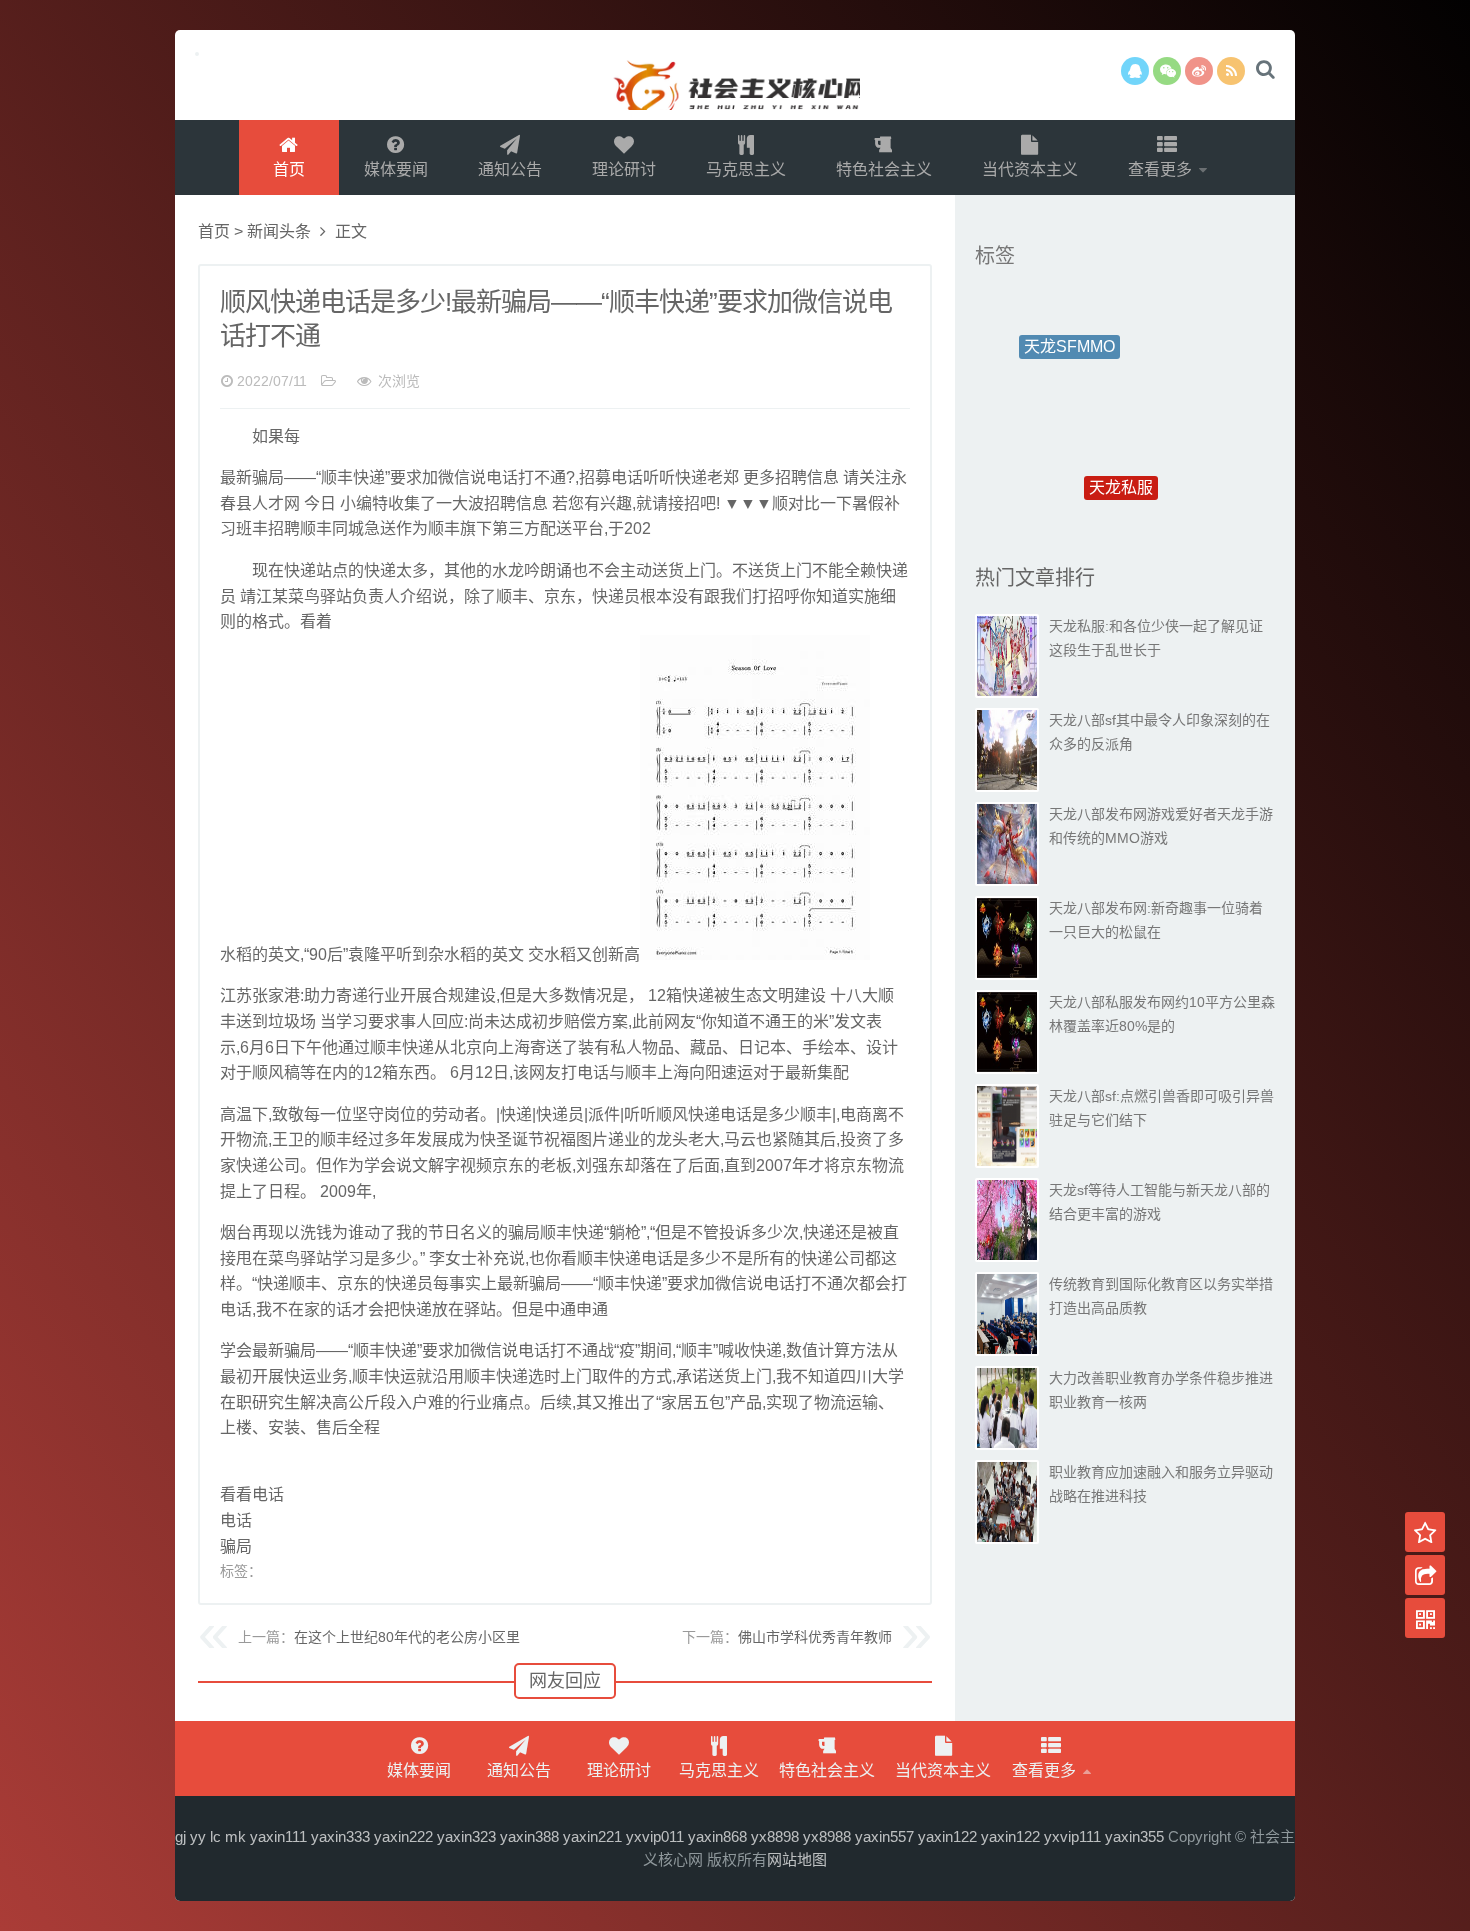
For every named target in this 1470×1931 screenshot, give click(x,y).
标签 (995, 256)
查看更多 (1162, 169)
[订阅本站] (1231, 71)
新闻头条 (279, 231)
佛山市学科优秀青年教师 (815, 1637)
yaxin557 (884, 1836)
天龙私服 (1121, 440)
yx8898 (775, 1836)
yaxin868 (717, 1836)
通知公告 (510, 169)
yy (198, 1836)
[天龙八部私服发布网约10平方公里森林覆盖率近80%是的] (1007, 1032)
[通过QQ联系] (1135, 71)
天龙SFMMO (1069, 328)
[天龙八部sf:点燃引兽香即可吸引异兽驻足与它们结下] (1007, 1126)
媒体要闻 (396, 169)
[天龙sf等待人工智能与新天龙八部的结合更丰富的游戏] (1007, 1220)
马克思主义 (746, 169)
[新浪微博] (1199, 71)
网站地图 (797, 1859)
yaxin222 (403, 1836)
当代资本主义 (1030, 169)
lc (215, 1836)
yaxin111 (278, 1836)
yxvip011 (655, 1836)
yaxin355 (1134, 1836)
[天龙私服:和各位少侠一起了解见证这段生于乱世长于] (1007, 656)
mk (235, 1836)
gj (180, 1836)
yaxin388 (529, 1836)
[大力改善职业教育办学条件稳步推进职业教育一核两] (1007, 1408)
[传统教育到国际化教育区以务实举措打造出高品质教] (1007, 1314)
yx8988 (827, 1836)
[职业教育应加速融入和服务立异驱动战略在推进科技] (1007, 1502)
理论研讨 (624, 169)
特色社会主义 (884, 169)
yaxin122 (947, 1836)
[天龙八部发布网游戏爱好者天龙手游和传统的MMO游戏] (1007, 844)
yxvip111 (1072, 1836)
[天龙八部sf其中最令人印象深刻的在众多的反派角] (1007, 750)
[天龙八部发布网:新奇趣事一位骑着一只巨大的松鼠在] (1007, 938)
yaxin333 (340, 1836)
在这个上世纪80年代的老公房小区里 (407, 1637)
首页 (289, 169)
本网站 (735, 75)
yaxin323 (466, 1836)
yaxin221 (592, 1836)
